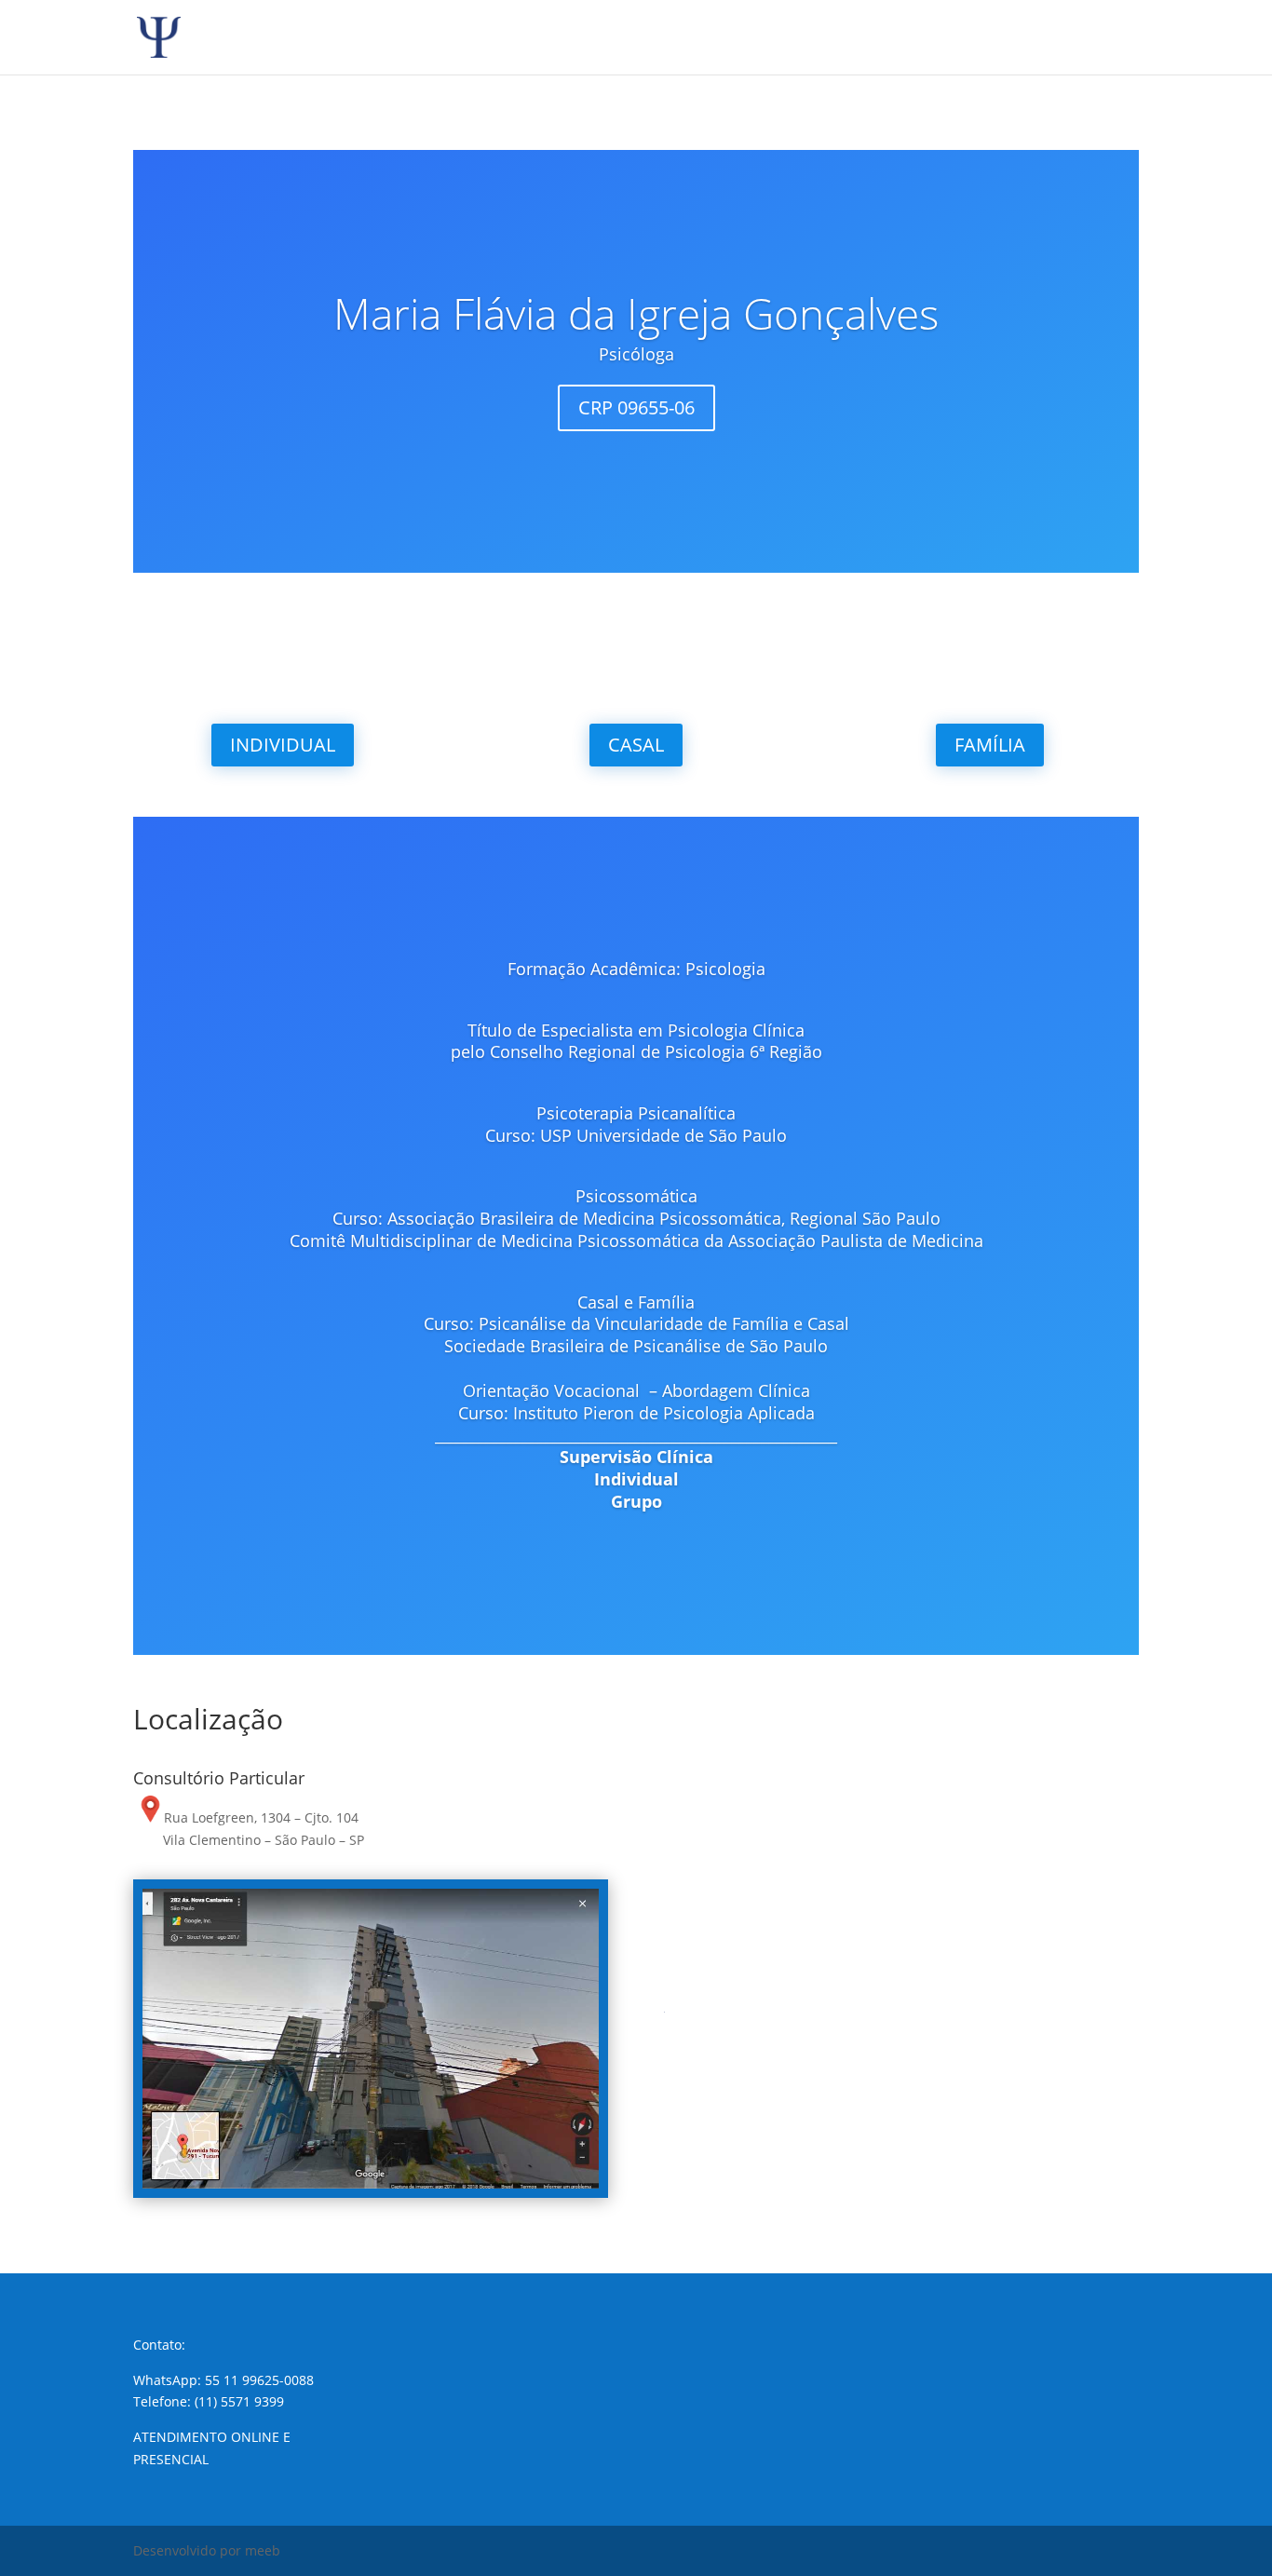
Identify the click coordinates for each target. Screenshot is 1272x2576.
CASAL (636, 745)
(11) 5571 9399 (239, 2401)
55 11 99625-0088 (259, 2380)
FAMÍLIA (990, 745)
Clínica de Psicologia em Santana (855, 1861)
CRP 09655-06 (636, 407)
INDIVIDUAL (283, 745)
